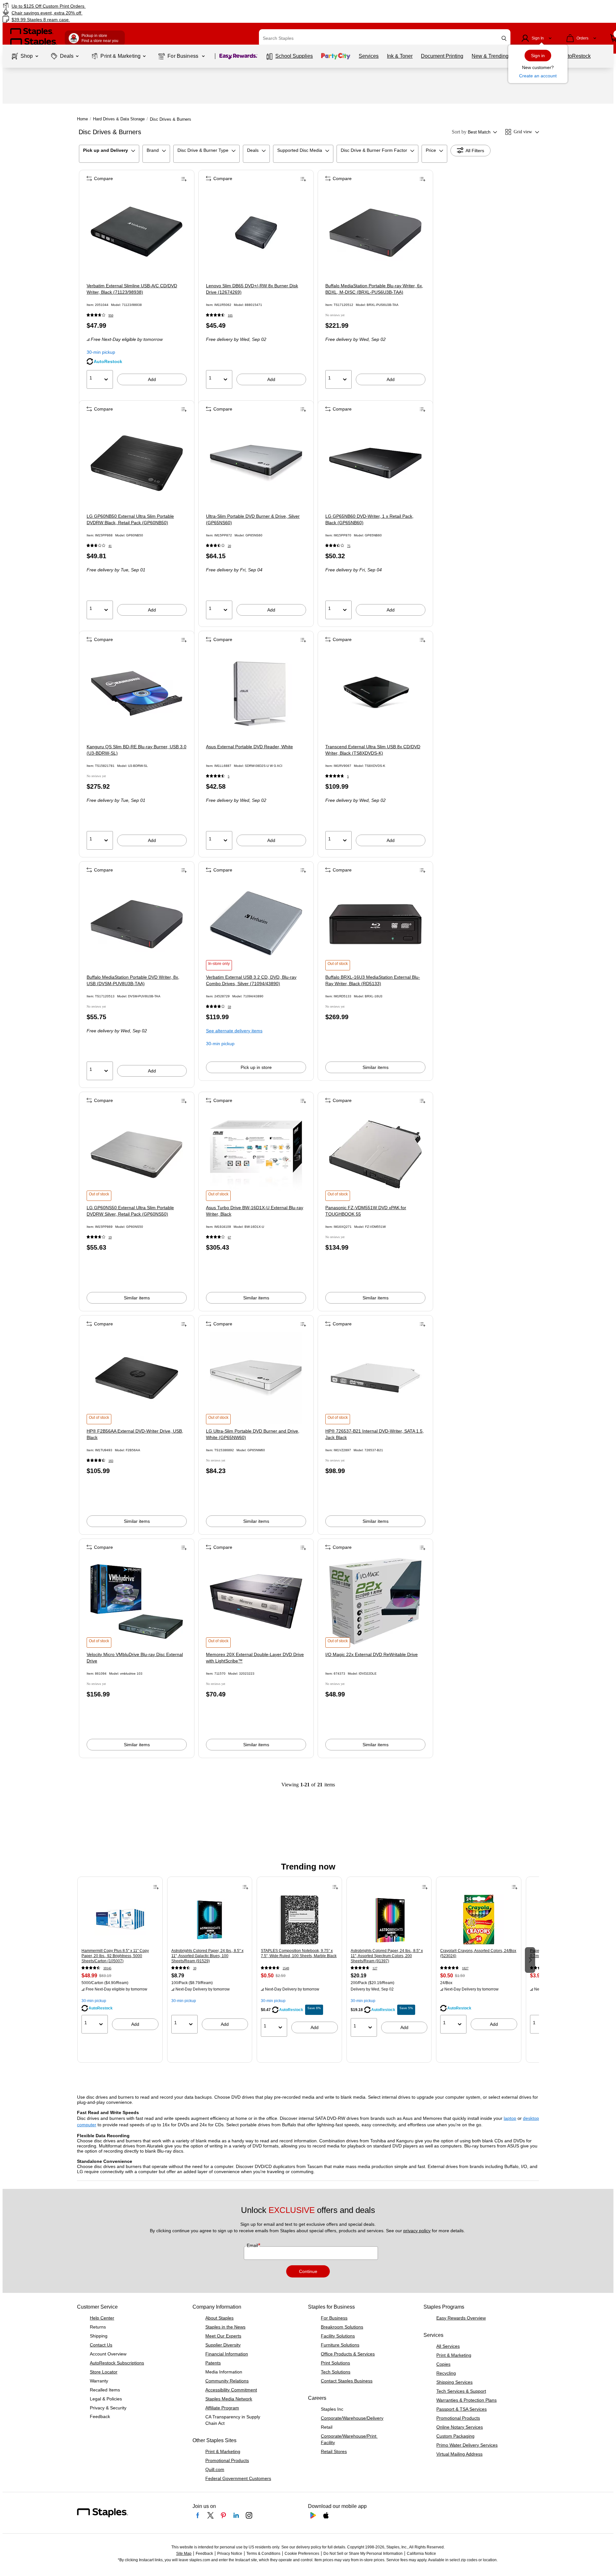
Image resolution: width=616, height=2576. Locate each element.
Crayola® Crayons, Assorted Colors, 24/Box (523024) (478, 1953)
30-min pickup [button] (101, 352)
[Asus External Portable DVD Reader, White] (256, 694)
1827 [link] (465, 1968)
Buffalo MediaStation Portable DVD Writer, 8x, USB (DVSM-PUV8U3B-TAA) (133, 980)
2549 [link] (286, 1968)
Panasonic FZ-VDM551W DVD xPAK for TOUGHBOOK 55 (366, 1211)
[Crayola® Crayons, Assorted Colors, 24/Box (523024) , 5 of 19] (479, 1920)
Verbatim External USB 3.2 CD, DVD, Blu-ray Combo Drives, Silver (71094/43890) (251, 980)
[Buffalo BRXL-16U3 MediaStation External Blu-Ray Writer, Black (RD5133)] (375, 924)
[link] (104, 6)
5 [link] (229, 776)
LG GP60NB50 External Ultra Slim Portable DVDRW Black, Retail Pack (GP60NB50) (130, 519)
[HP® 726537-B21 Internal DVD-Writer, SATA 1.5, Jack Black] (375, 1378)
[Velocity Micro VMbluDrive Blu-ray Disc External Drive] (137, 1601)
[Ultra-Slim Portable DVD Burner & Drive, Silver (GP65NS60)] (256, 463)
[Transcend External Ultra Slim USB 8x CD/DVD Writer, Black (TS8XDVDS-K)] (375, 694)
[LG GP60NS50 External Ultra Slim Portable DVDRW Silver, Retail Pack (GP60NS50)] (137, 1155)
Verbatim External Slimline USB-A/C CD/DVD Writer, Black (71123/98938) (132, 289)
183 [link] (111, 1461)
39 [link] (195, 1968)
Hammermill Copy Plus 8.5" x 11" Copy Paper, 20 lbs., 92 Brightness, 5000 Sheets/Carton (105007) (115, 1956)
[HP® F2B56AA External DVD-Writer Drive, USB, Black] (137, 1378)
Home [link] (82, 119)
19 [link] (110, 1237)
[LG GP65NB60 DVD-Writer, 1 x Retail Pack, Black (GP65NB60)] (375, 463)
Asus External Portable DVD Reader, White (249, 747)
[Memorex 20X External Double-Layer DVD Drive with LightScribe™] (256, 1601)
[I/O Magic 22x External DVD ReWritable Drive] (375, 1601)
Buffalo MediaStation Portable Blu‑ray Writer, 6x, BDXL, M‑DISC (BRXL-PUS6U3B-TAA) (374, 289)
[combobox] (385, 38)
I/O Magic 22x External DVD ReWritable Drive (372, 1654)
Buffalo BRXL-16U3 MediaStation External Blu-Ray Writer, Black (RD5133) (373, 980)
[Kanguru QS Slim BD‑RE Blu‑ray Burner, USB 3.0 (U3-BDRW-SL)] (137, 694)
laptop (510, 2118)
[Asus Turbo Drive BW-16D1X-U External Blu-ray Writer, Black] (256, 1155)
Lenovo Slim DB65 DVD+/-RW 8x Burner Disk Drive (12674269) (252, 289)
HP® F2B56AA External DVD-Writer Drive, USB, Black (135, 1434)
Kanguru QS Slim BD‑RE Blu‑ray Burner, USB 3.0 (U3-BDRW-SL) (137, 750)
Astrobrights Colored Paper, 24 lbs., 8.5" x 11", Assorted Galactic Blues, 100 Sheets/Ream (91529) (207, 1956)
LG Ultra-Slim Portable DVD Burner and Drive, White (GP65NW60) (253, 1434)
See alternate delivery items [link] (234, 1031)
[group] (120, 1959)
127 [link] (375, 1968)
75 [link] (349, 546)
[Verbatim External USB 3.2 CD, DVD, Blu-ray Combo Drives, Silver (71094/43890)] (256, 924)
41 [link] (110, 546)
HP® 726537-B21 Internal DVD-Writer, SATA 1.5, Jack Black (375, 1434)
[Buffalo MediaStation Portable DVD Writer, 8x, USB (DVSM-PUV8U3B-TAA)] (137, 924)
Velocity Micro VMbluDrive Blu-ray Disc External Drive (135, 1658)
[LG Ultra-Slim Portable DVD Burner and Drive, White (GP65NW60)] (256, 1378)
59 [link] (229, 1007)
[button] (504, 38)
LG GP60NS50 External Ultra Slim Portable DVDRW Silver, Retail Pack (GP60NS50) (130, 1211)
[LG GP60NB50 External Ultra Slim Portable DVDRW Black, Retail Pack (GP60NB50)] (137, 463)
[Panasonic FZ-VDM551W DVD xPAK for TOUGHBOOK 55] (375, 1155)
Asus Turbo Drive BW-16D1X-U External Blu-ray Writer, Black (255, 1211)
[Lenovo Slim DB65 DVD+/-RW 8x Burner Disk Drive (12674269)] (256, 233)
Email (253, 2245)
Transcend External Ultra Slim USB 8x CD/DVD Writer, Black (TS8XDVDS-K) (373, 750)
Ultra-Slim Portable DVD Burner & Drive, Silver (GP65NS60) (253, 519)
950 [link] (111, 315)
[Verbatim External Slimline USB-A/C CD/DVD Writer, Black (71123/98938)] (137, 233)
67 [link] (229, 1237)
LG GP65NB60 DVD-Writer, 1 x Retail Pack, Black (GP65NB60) (369, 519)
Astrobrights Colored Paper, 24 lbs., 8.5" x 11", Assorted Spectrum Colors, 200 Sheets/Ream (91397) (387, 1956)
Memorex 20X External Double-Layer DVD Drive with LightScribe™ (255, 1658)
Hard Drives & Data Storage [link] (119, 119)
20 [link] (229, 546)
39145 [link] (107, 1968)
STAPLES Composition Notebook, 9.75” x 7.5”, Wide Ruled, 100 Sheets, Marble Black (299, 1953)
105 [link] (230, 315)
